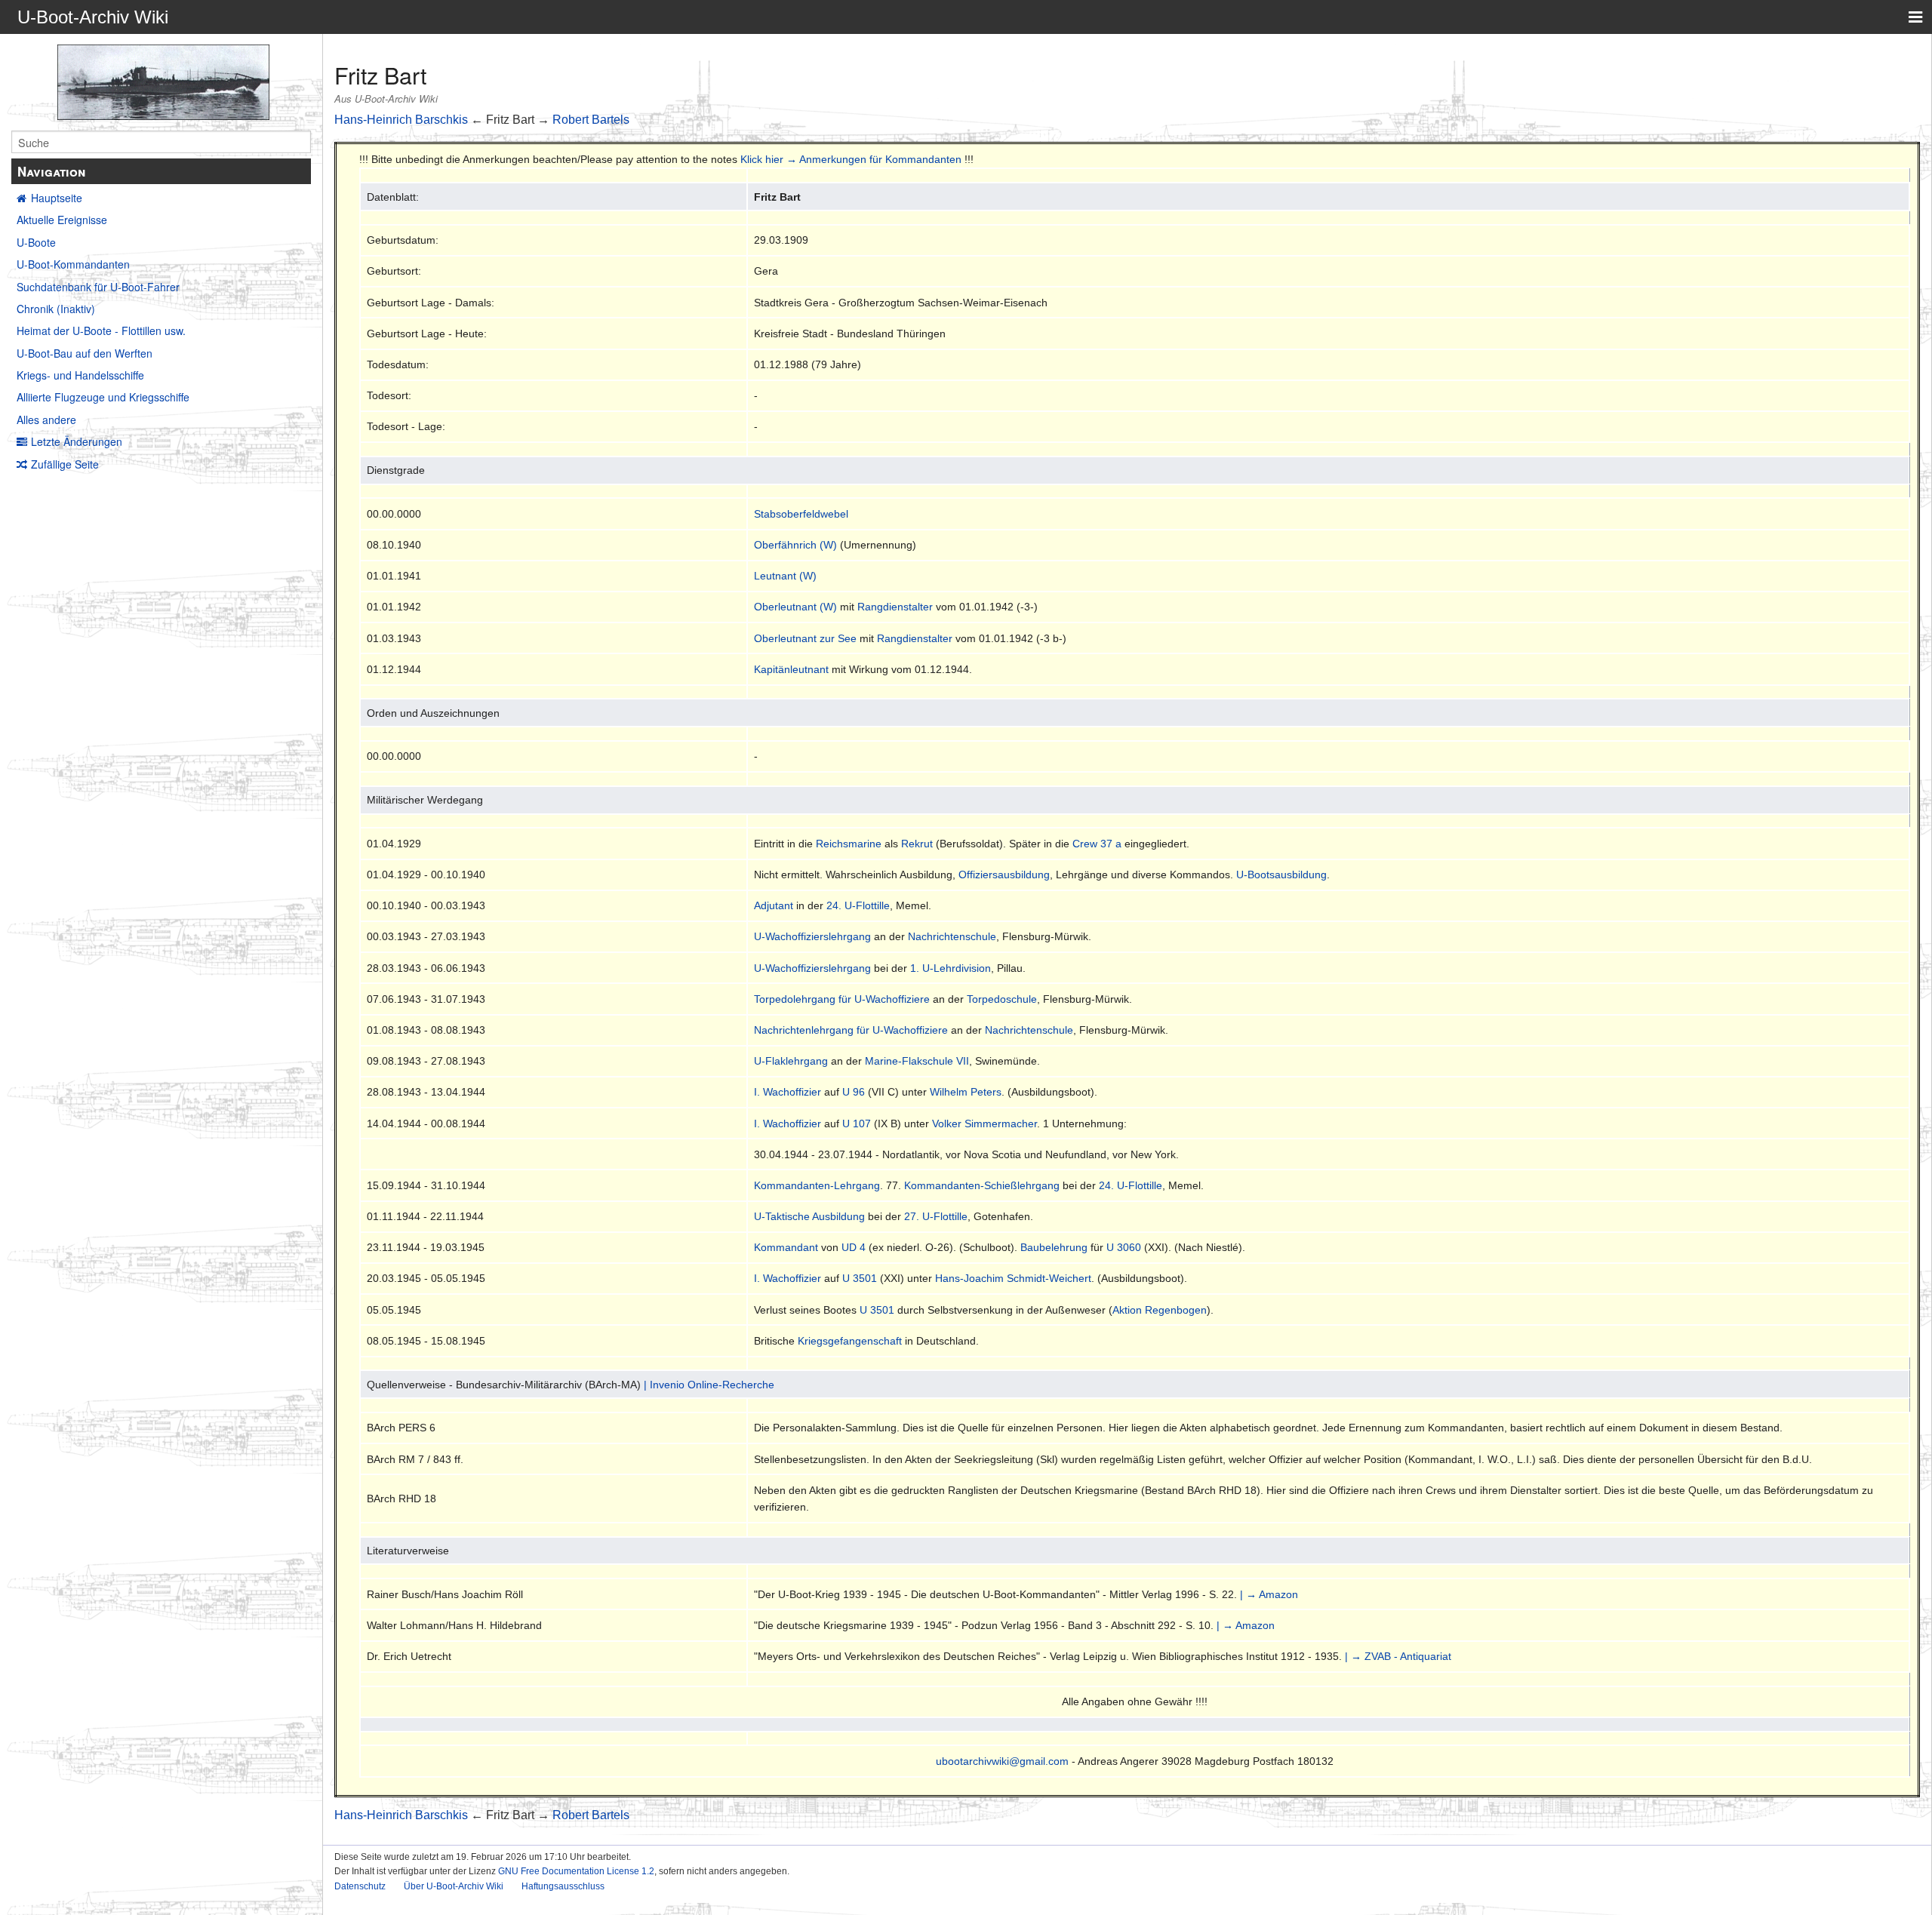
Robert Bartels (591, 120)
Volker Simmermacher (984, 1123)
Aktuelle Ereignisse (62, 220)
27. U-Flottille (936, 1216)
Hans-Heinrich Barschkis (401, 120)
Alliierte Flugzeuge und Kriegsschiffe (103, 397)
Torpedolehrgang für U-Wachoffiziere (842, 999)
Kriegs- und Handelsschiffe (80, 375)
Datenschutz (360, 1886)
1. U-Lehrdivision (951, 968)
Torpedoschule (1002, 999)
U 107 (857, 1123)
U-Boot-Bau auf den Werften (85, 353)
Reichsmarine (849, 844)
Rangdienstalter (895, 607)
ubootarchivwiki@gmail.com (1002, 1761)
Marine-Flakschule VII (917, 1061)
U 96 (854, 1092)
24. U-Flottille (858, 905)
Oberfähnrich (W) (795, 545)
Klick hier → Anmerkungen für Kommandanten (851, 159)
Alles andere (46, 420)
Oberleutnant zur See (805, 638)
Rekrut (917, 844)
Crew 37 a (1097, 844)
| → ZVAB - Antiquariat (1398, 1656)
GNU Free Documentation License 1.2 (576, 1871)
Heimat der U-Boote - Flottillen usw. (101, 330)
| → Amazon (1269, 1594)
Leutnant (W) (785, 576)
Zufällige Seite (65, 464)
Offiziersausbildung (1004, 875)
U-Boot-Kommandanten (73, 264)
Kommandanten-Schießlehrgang (982, 1185)
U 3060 (1124, 1247)
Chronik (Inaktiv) (56, 309)
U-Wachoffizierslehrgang (812, 936)
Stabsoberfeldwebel (801, 514)
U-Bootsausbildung (1281, 875)
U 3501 (860, 1278)
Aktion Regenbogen (1160, 1310)
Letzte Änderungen (77, 441)
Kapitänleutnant (791, 669)
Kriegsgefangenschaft (850, 1341)
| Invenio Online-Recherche (709, 1385)
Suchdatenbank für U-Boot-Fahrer (98, 287)
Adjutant (774, 905)
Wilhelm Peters (966, 1092)
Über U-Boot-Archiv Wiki (454, 1886)
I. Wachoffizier (788, 1092)
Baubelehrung (1054, 1247)
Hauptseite (57, 198)
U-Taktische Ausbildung (809, 1216)
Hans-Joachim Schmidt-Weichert (1013, 1278)
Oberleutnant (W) (795, 607)
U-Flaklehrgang (791, 1061)
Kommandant (786, 1247)
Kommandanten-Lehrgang (817, 1185)
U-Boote (36, 242)
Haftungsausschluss (563, 1886)
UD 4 (854, 1247)
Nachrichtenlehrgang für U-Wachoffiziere (851, 1030)
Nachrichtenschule (952, 936)
